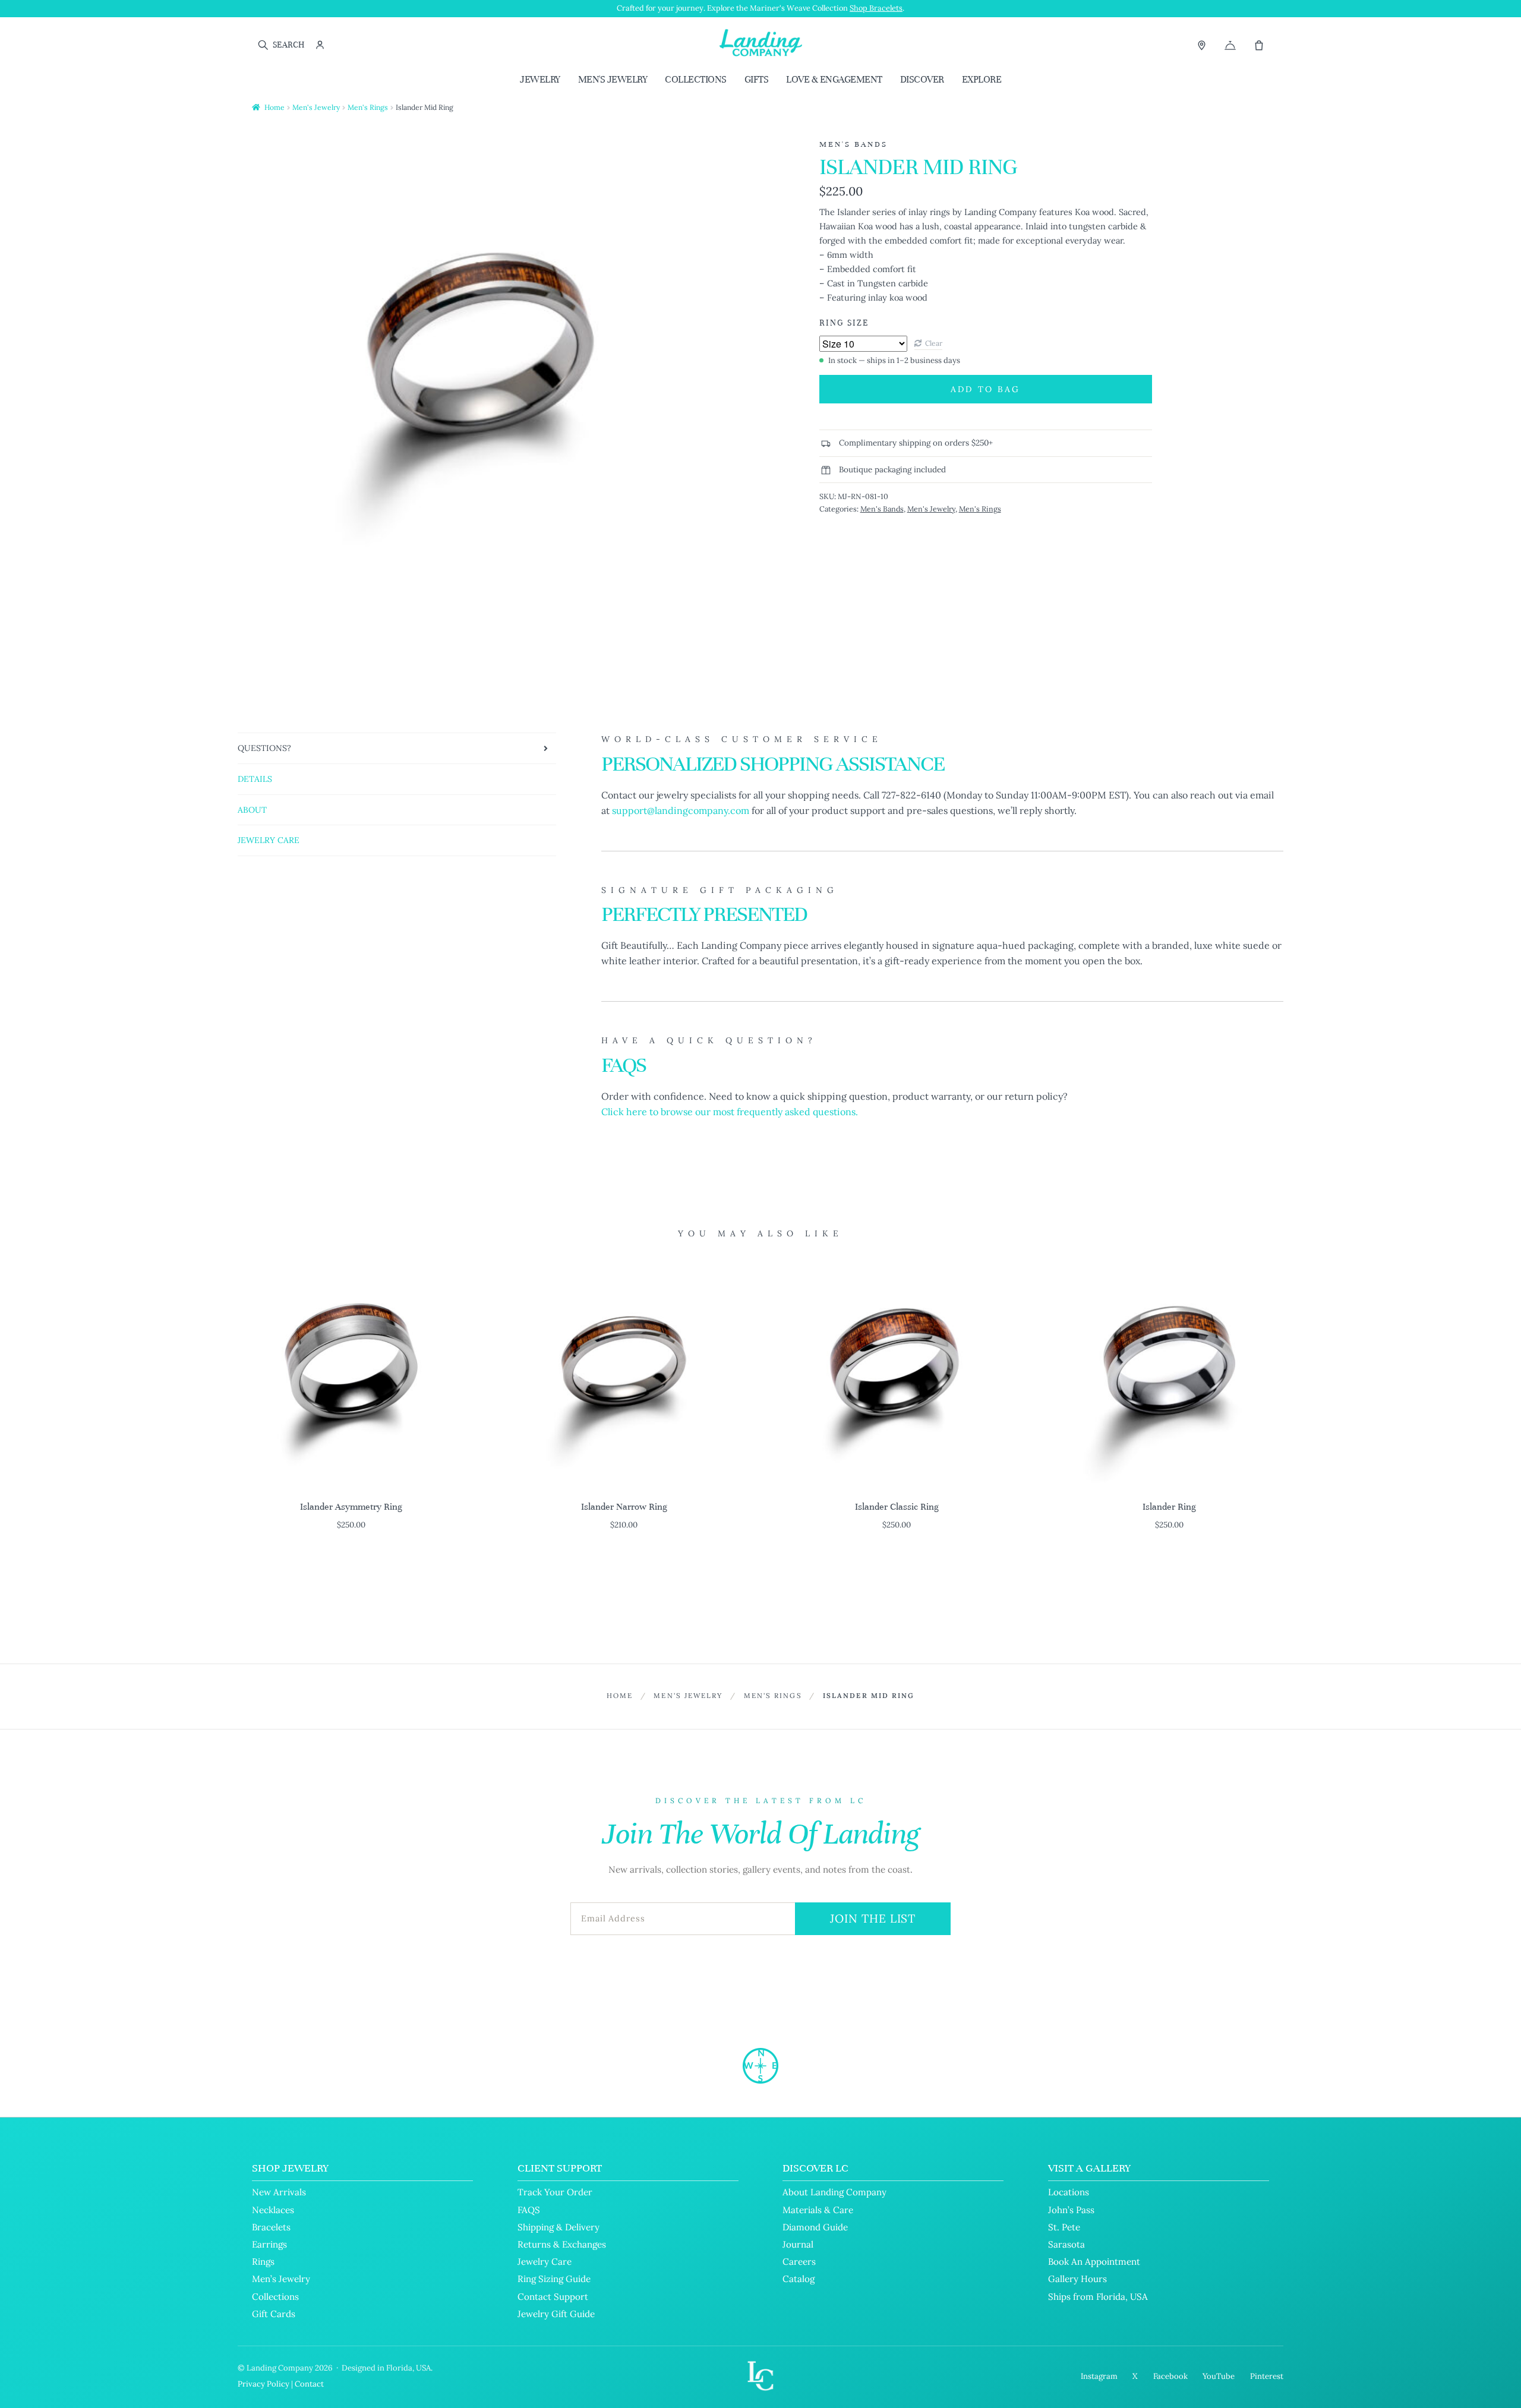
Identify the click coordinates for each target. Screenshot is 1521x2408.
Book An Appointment (1094, 2262)
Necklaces (273, 2210)
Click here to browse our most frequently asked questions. (730, 1112)
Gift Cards (274, 2314)
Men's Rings (368, 107)
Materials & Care (818, 2210)
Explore (982, 79)
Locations (1069, 2192)
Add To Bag (985, 389)
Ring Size (844, 323)
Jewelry (540, 79)
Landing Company (280, 2368)
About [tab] (252, 810)
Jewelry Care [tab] (269, 840)
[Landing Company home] (760, 2066)
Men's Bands (882, 509)
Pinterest (1267, 2376)
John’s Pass (1071, 2210)
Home (274, 107)
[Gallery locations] (1202, 45)
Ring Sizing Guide (554, 2279)
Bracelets (271, 2227)
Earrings (269, 2244)
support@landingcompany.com (681, 810)
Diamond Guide (815, 2227)
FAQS (529, 2210)
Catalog (799, 2279)
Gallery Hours (1077, 2279)
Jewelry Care (545, 2262)
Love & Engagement (834, 79)
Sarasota (1066, 2244)
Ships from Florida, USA (1098, 2297)
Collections (696, 79)
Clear (934, 343)
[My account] (320, 45)
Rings (263, 2262)
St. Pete (1064, 2227)
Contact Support (553, 2297)
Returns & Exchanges (562, 2244)
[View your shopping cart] (1259, 45)
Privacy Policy (264, 2384)
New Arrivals (279, 2192)
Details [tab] (255, 779)
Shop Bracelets (876, 8)
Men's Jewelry (613, 79)
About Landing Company (834, 2192)
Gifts (757, 79)
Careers (799, 2262)
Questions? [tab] (264, 748)
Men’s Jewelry (281, 2279)
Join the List (873, 1918)
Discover (922, 79)
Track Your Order (555, 2192)
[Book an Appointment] (1230, 45)
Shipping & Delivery (558, 2227)
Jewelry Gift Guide (556, 2314)
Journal (798, 2244)
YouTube (1219, 2376)
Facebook (1170, 2376)
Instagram (1099, 2376)
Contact (309, 2384)
